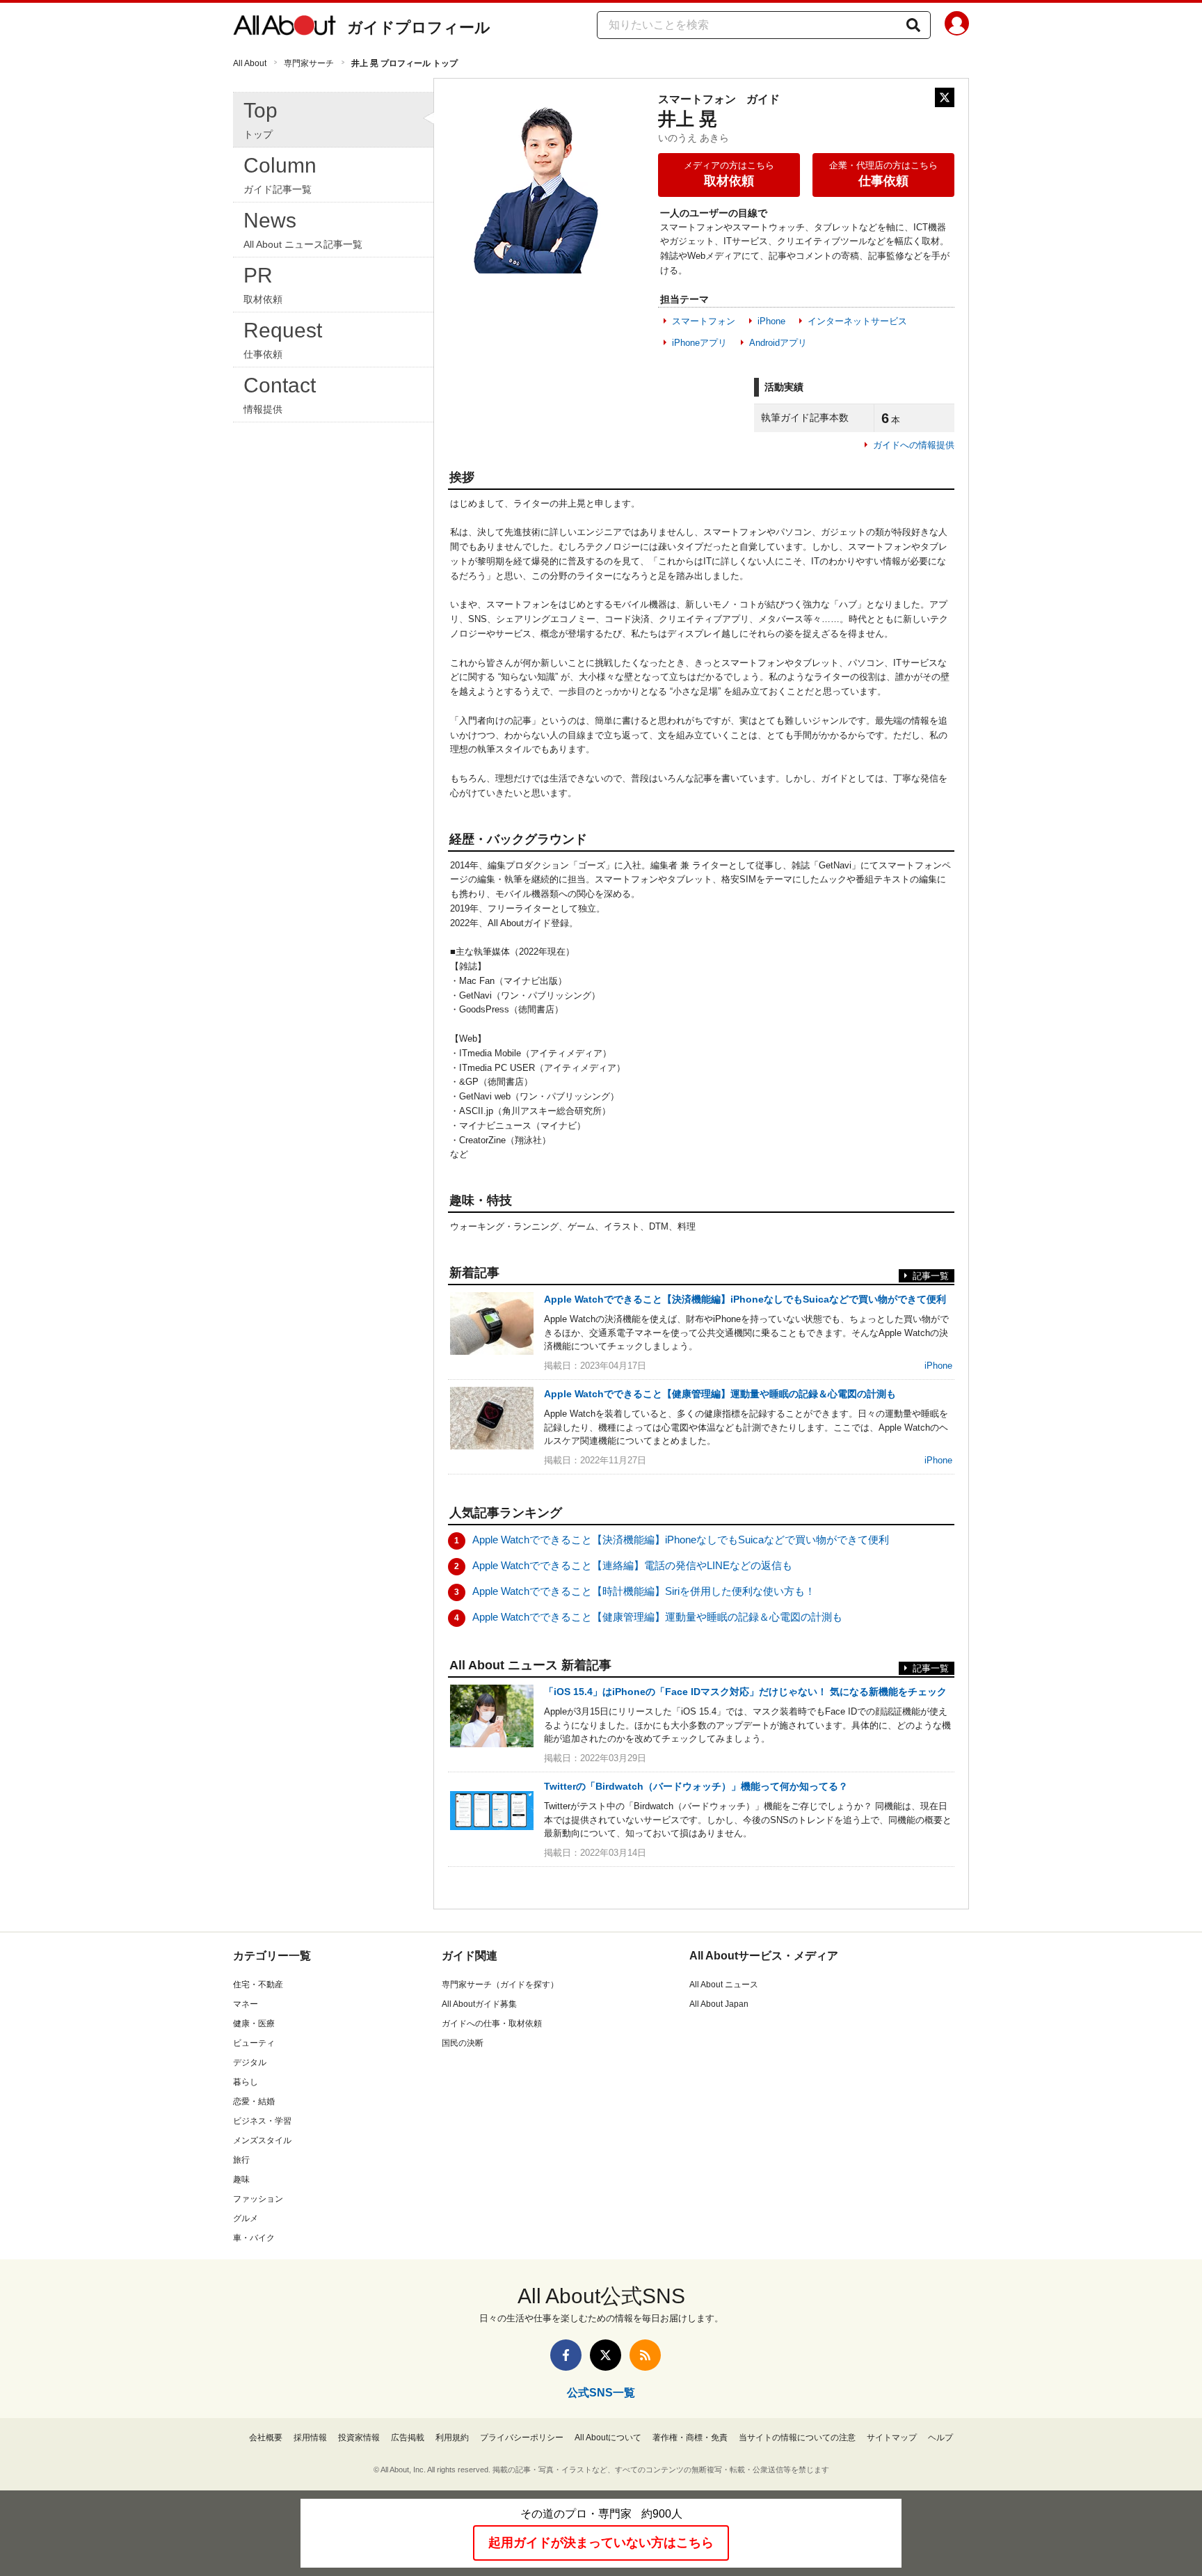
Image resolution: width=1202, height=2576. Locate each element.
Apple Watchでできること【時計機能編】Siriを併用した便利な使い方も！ (644, 1591)
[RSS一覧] (645, 2355)
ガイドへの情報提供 (914, 445)
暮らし (246, 2082)
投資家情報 (359, 2438)
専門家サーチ (309, 63)
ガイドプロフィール (419, 27)
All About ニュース (724, 1985)
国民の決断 (463, 2043)
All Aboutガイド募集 (479, 2004)
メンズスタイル (262, 2140)
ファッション (258, 2199)
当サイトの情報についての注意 (797, 2438)
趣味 (241, 2179)
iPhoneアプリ (699, 343)
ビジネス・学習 (262, 2121)
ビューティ (254, 2043)
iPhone (771, 321)
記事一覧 (931, 1276)
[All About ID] (957, 26)
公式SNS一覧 (601, 2393)
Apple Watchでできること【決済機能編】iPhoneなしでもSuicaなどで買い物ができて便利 (681, 1540)
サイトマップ (892, 2438)
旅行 (241, 2160)
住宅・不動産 (258, 1985)
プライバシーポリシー (522, 2438)
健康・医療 (254, 2024)
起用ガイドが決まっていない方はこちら (601, 2543)
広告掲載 (408, 2438)
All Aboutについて (608, 2438)
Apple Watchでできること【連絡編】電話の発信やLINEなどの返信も (632, 1565)
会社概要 (266, 2438)
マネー (246, 2004)
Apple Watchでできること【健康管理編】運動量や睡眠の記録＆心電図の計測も (657, 1617)
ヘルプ (940, 2438)
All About (250, 63)
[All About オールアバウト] (285, 28)
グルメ (246, 2218)
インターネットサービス (857, 321)
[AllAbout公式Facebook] (566, 2355)
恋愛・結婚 (254, 2101)
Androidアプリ (778, 343)
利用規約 (452, 2438)
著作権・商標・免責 (690, 2438)
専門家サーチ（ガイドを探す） (500, 1985)
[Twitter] (945, 97)
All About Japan (719, 2004)
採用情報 (310, 2438)
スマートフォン (704, 321)
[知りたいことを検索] (913, 25)
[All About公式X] (606, 2355)
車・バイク (254, 2238)
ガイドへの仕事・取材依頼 (492, 2024)
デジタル (250, 2062)
